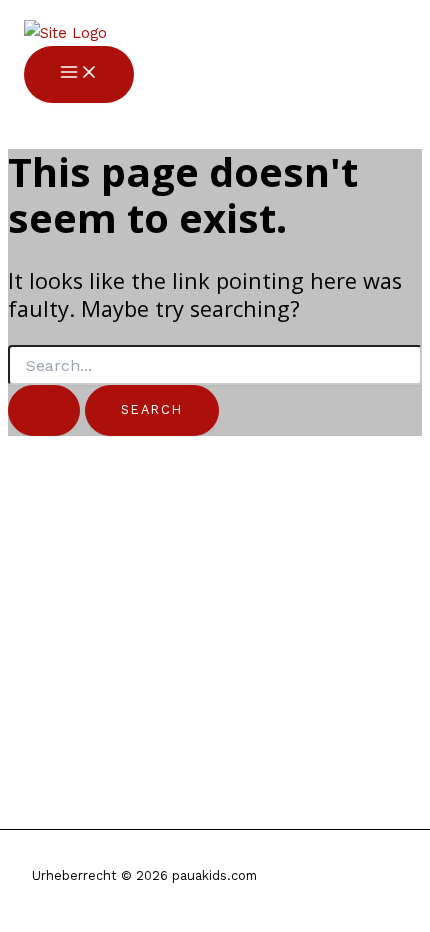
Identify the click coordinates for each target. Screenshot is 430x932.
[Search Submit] (44, 410)
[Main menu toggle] (79, 74)
